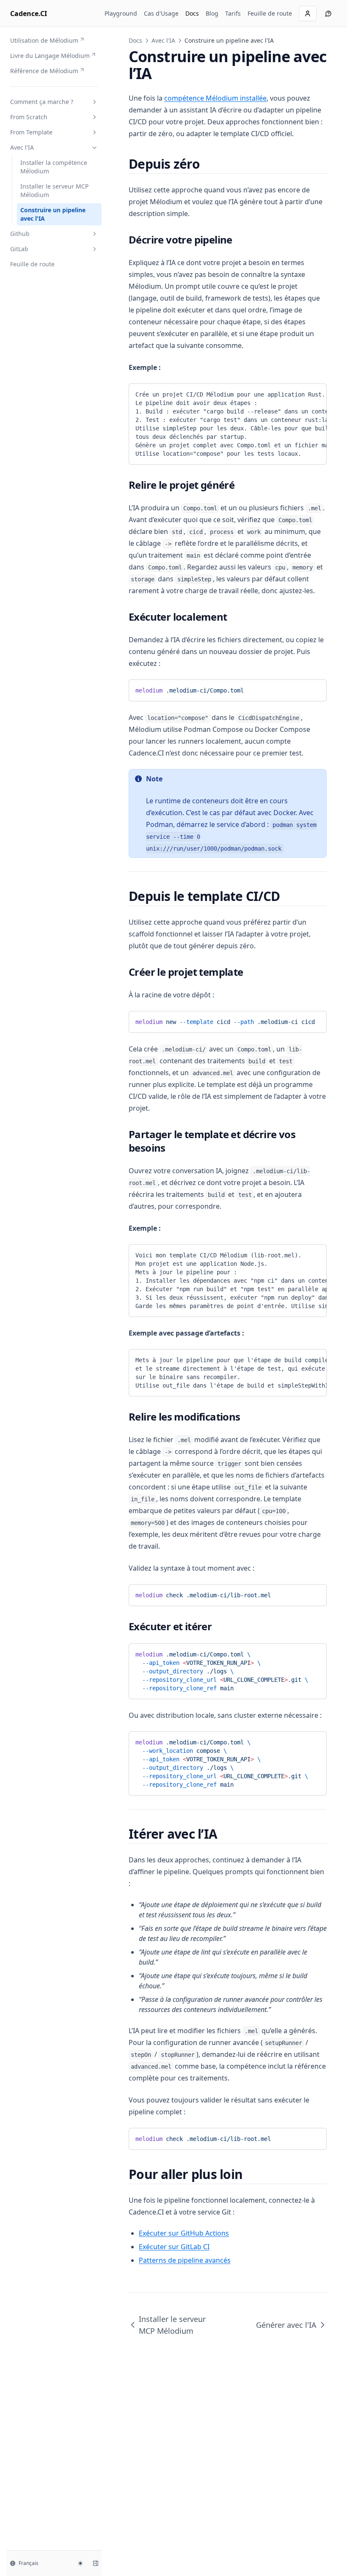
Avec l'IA (22, 147)
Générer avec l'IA (286, 2325)
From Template (31, 132)
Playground (121, 13)
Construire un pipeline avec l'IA (53, 214)
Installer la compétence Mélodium (54, 167)
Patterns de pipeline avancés (185, 2260)
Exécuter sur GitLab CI (174, 2247)
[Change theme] (80, 2563)
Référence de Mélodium (44, 71)
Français (29, 2563)
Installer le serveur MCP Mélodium (54, 190)
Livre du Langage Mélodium (50, 56)
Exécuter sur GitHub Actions (184, 2233)
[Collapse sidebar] (96, 2563)
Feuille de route (270, 13)
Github (20, 234)
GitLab (19, 249)
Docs (192, 13)
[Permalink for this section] (207, 164)
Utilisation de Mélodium (44, 40)
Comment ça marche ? (42, 102)
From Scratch (29, 117)
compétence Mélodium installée (215, 98)
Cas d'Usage (161, 13)
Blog (212, 13)
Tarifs (233, 13)
